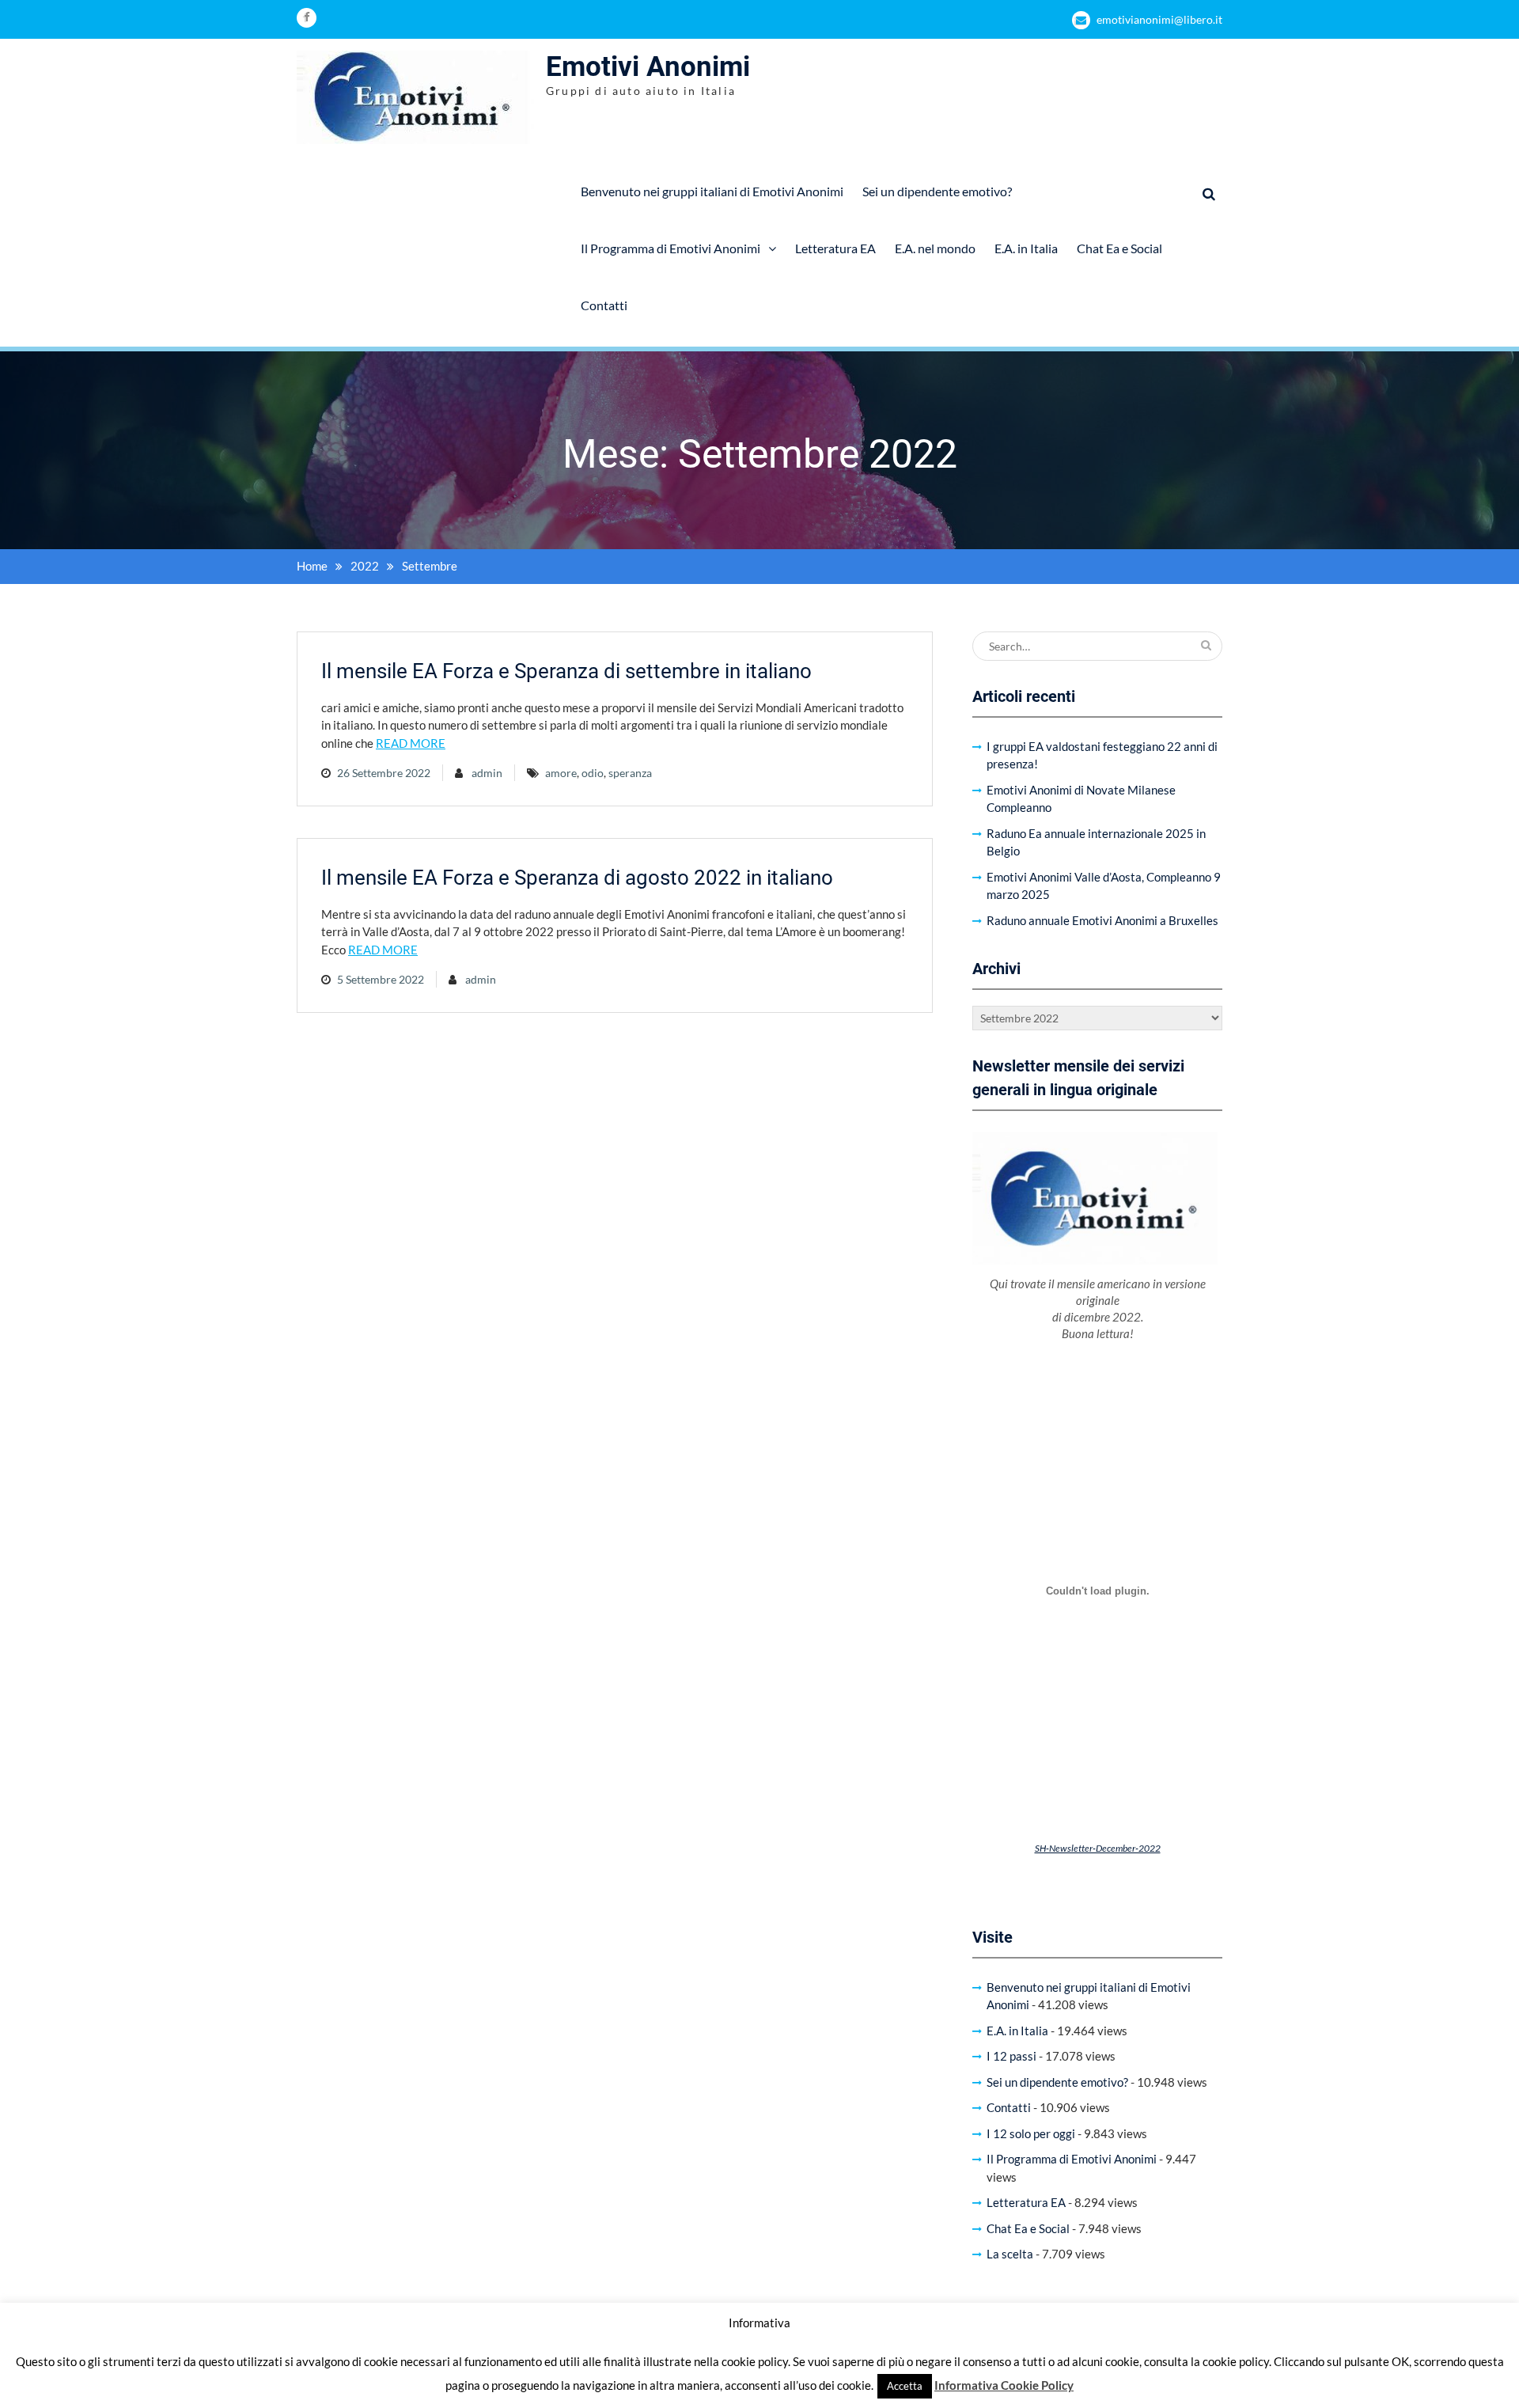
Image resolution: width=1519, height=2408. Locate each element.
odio (593, 773)
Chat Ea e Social (1119, 248)
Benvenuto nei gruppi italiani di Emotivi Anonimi (712, 191)
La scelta (1010, 2254)
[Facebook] (307, 18)
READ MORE (411, 743)
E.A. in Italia (1026, 248)
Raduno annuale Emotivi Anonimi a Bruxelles (1102, 920)
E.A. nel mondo (935, 248)
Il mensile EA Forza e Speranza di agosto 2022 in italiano (577, 878)
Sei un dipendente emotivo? (937, 191)
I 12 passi (1011, 2056)
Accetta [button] (905, 2386)
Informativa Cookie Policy (1004, 2385)
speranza (630, 773)
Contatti (604, 305)
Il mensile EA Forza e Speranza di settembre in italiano (566, 671)
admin (487, 773)
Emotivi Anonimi (648, 67)
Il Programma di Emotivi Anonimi (670, 248)
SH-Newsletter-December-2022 (1098, 1848)
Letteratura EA (835, 248)
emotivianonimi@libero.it (1159, 19)
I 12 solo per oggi (1031, 2133)
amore (561, 773)
